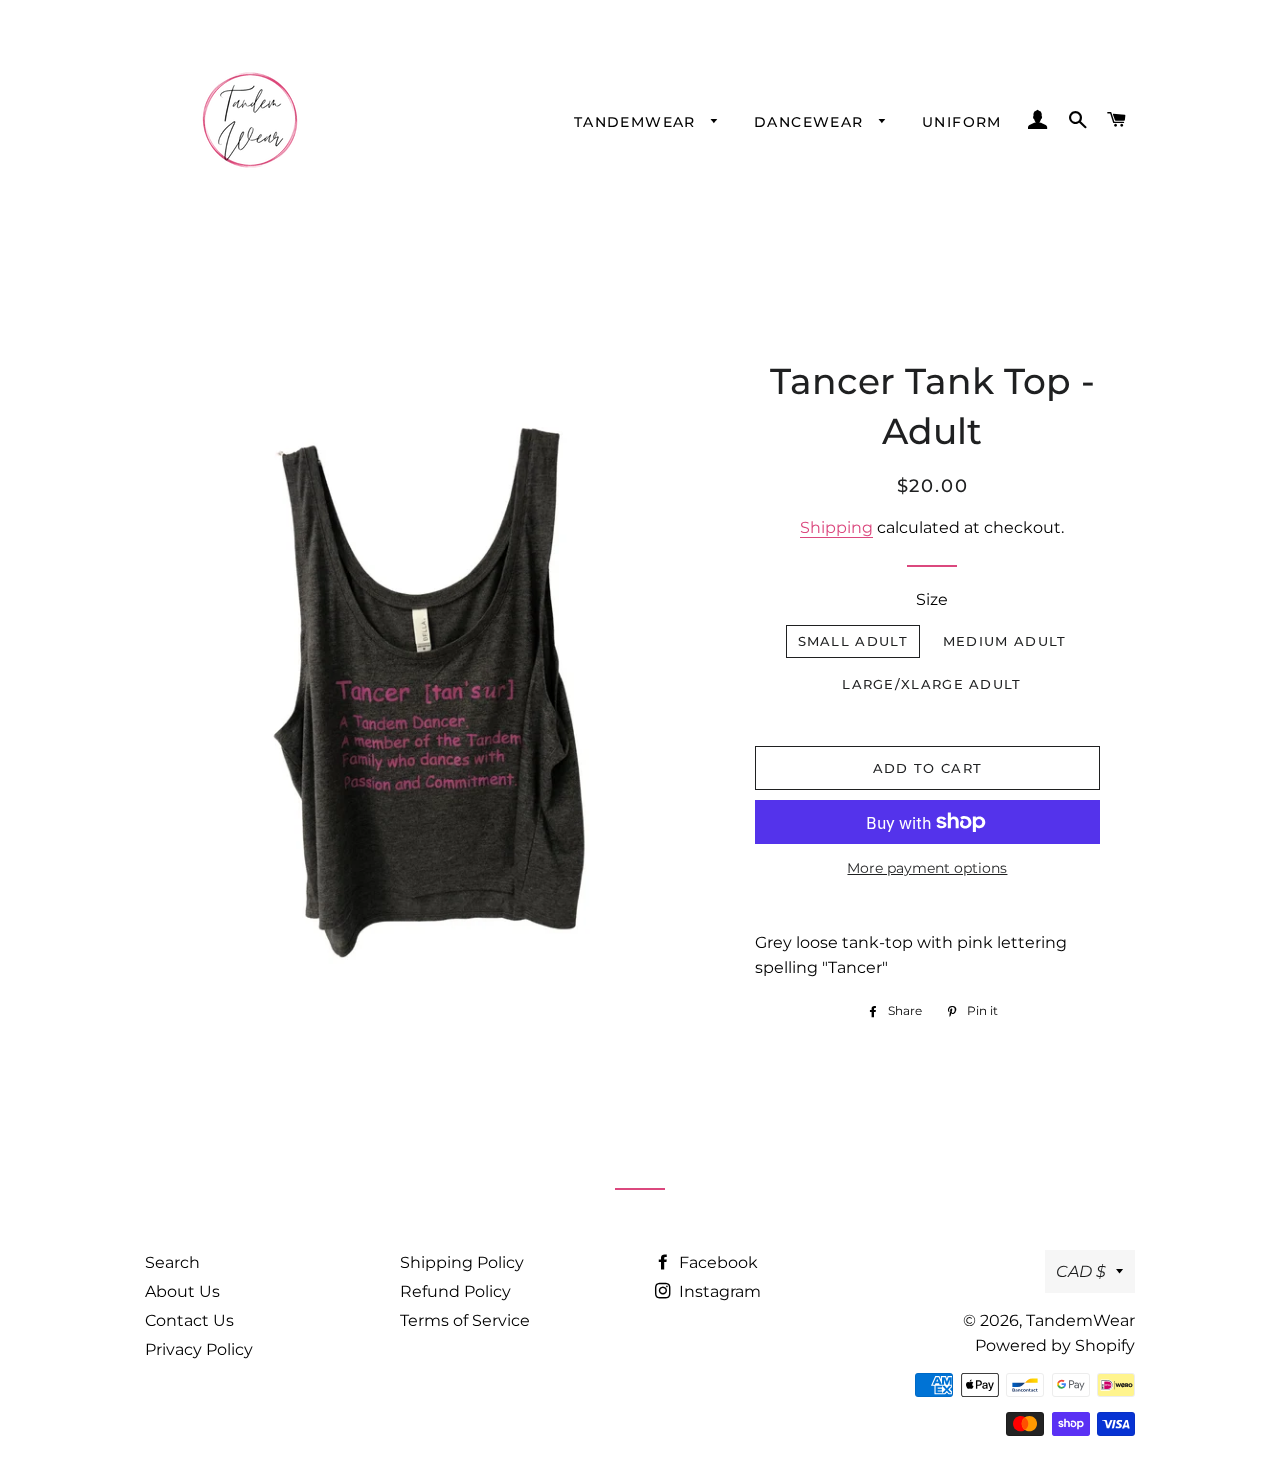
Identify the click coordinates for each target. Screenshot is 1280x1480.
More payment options (927, 868)
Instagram (718, 1291)
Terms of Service (465, 1320)
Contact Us (189, 1320)
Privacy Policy (199, 1349)
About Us (182, 1291)
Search (172, 1262)
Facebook (716, 1262)
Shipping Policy (462, 1262)
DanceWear (811, 122)
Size (932, 599)
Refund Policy (455, 1291)
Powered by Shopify (1055, 1345)
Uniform (962, 122)
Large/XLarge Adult (931, 684)
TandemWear (637, 122)
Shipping (836, 527)
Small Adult (853, 641)
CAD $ (1081, 1271)
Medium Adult (1005, 641)
